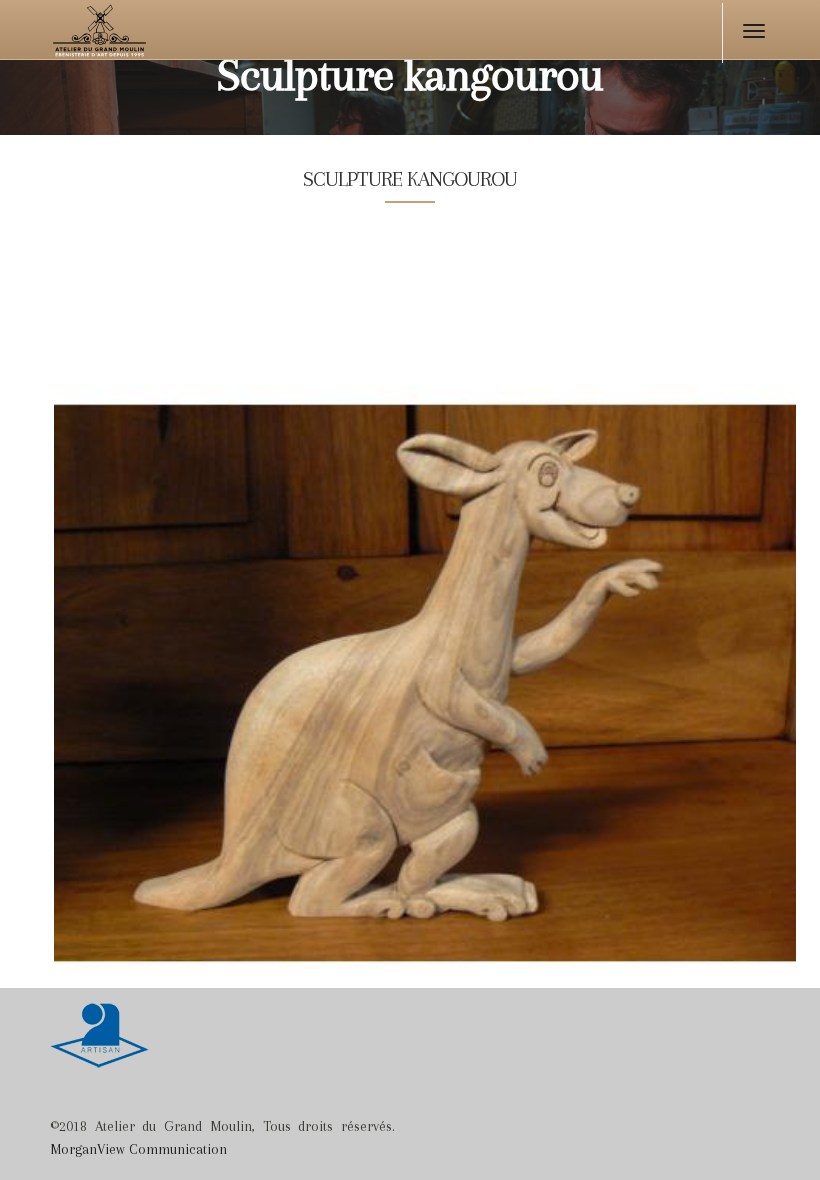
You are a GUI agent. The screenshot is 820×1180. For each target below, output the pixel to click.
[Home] (137, 35)
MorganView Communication (138, 1149)
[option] (425, 608)
